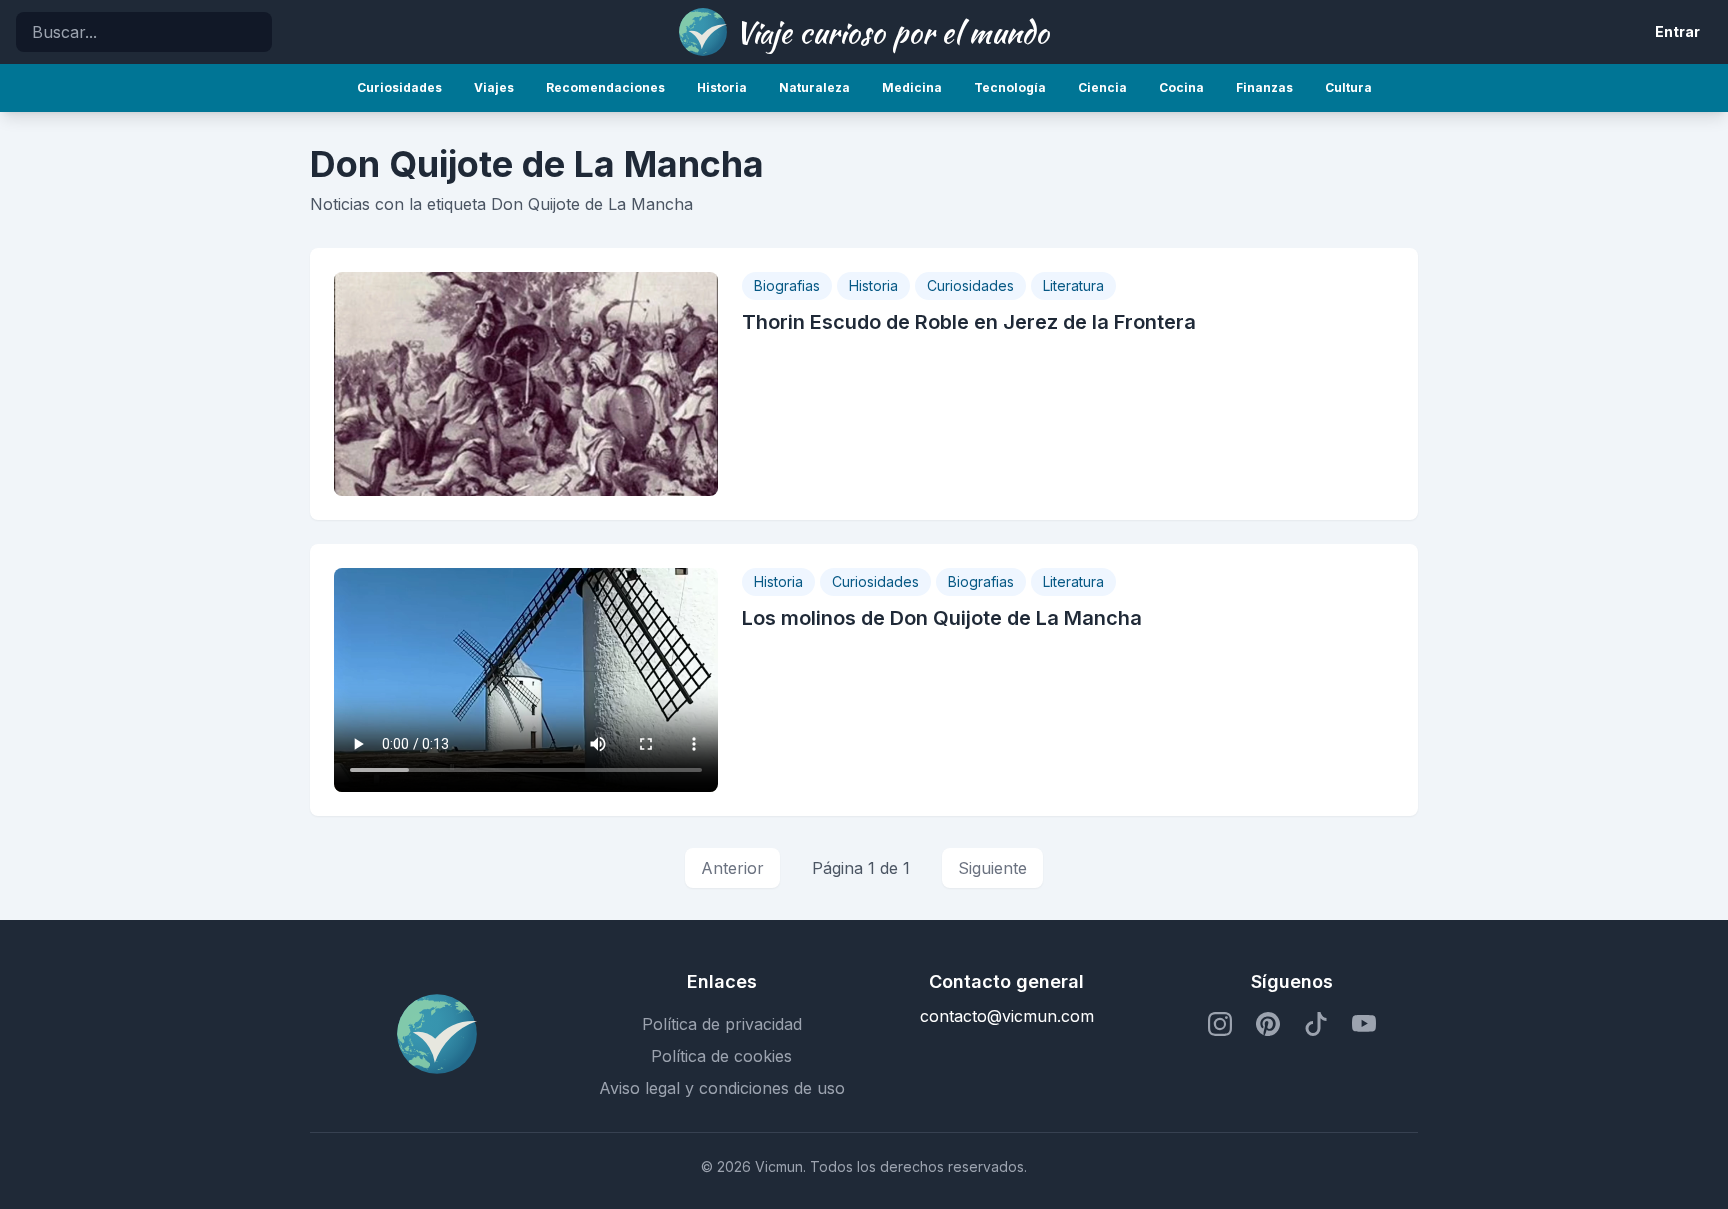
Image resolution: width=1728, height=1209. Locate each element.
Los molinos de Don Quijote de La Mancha (942, 618)
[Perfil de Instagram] (1220, 1024)
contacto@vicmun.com (1007, 1016)
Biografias (787, 285)
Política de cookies (721, 1056)
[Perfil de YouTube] (1364, 1024)
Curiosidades (970, 285)
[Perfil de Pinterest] (1268, 1024)
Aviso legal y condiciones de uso (722, 1088)
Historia (873, 285)
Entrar (1677, 31)
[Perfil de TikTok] (1316, 1024)
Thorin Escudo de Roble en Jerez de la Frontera (969, 322)
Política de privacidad (722, 1024)
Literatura (1073, 285)
